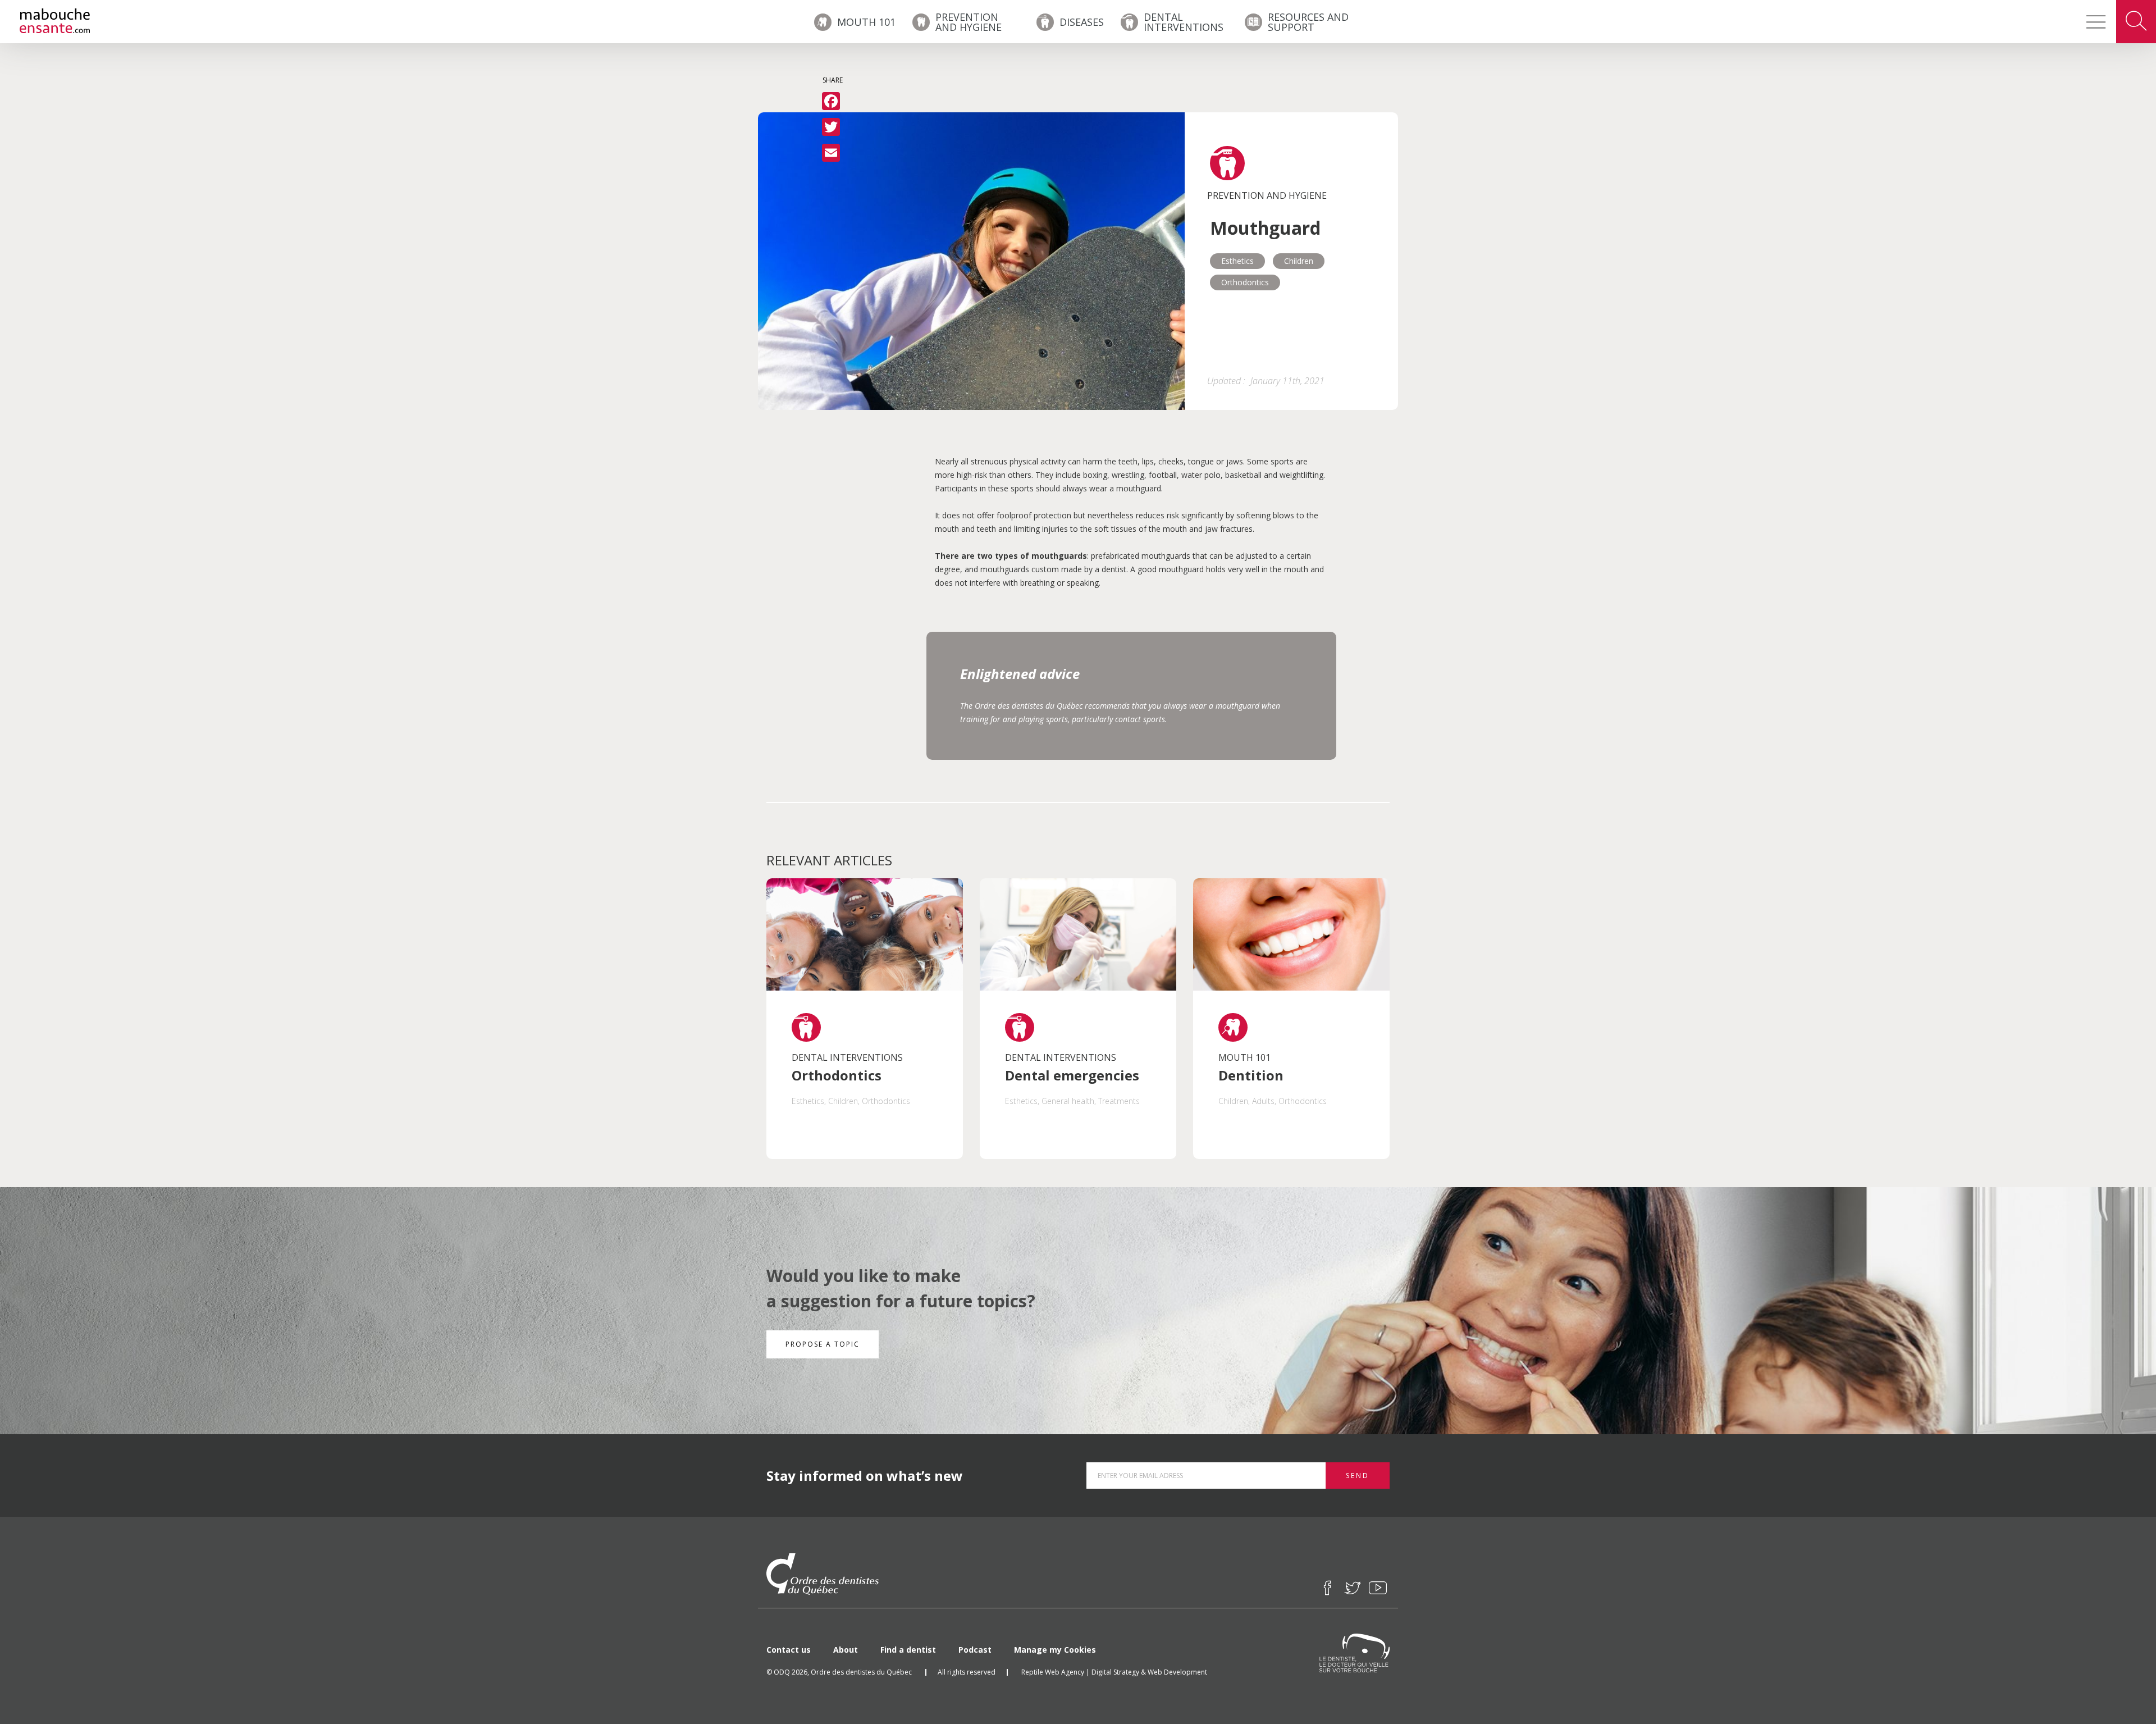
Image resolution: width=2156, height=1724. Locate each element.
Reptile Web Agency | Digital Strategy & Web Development (1114, 1672)
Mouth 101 (866, 22)
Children (1299, 261)
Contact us (789, 1650)
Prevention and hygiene (969, 22)
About (846, 1650)
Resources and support (1308, 22)
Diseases (1082, 22)
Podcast (975, 1650)
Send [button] (1358, 1476)
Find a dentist (908, 1650)
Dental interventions (1184, 22)
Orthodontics (1245, 282)
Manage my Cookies (1055, 1650)
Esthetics (1237, 261)
